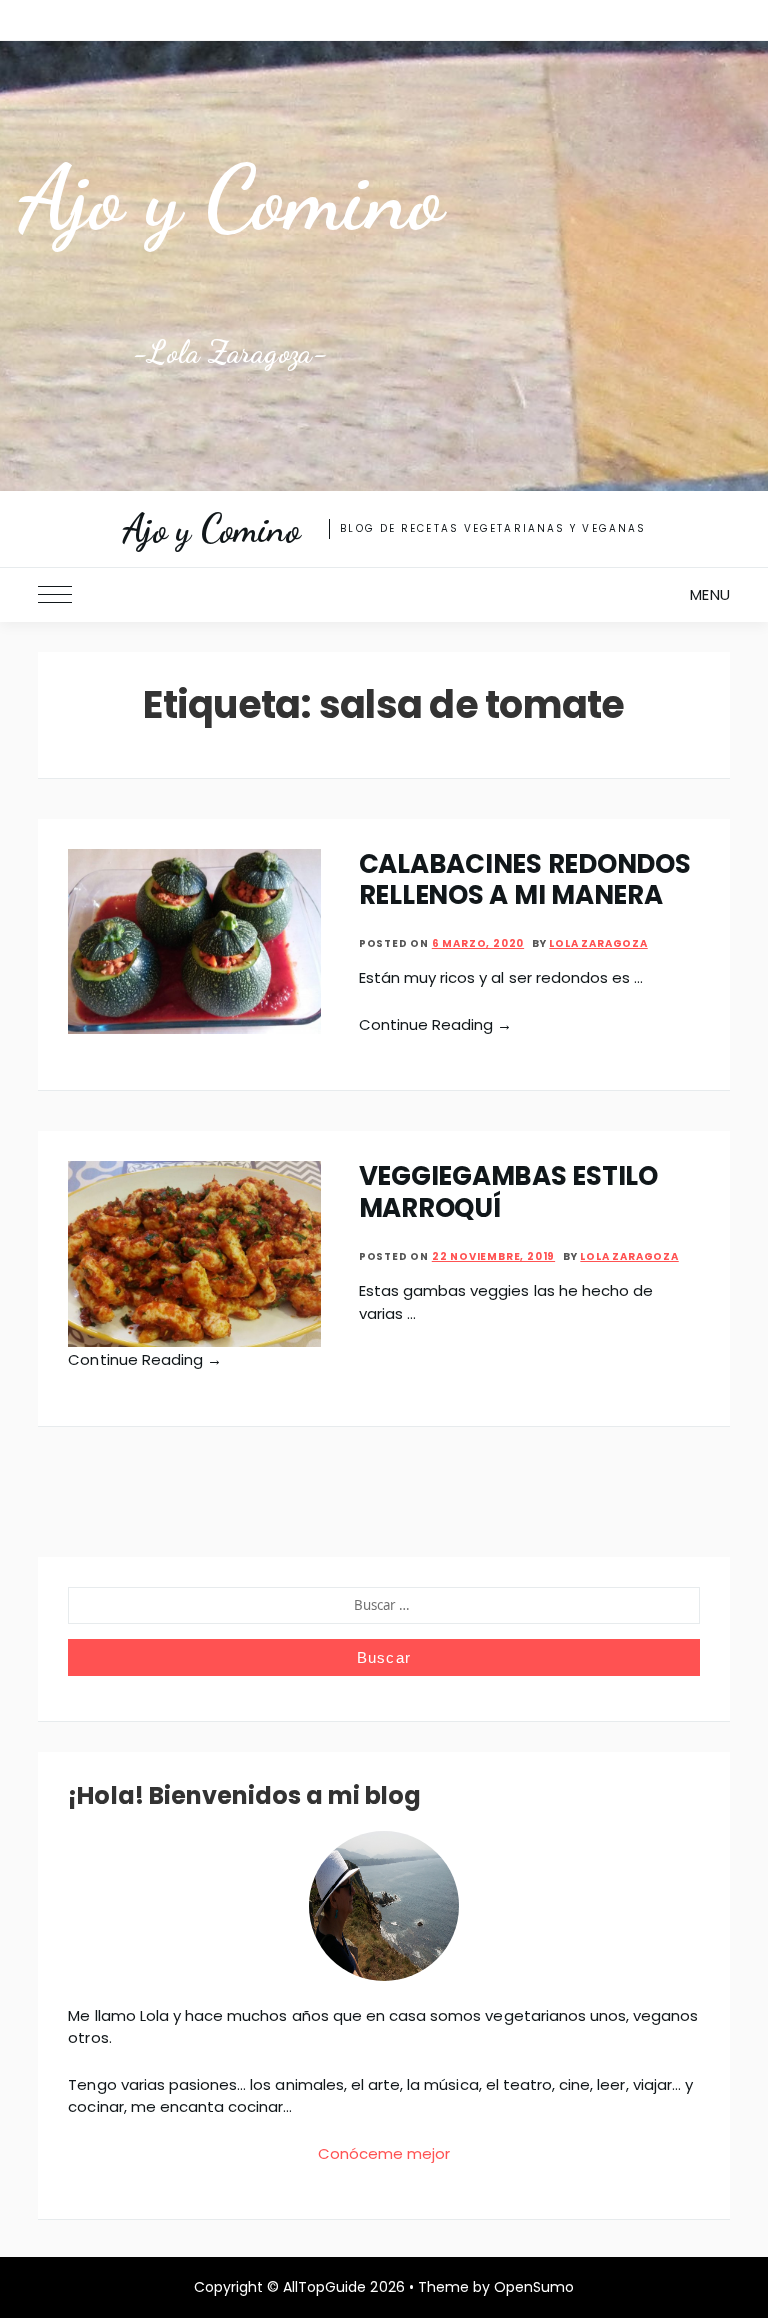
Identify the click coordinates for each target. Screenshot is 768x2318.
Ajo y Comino (230, 198)
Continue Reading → (436, 1024)
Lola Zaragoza (598, 943)
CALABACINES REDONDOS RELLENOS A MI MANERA (525, 879)
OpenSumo (534, 2287)
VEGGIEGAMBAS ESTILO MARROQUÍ (508, 1191)
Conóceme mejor (384, 2153)
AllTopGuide (324, 2287)
